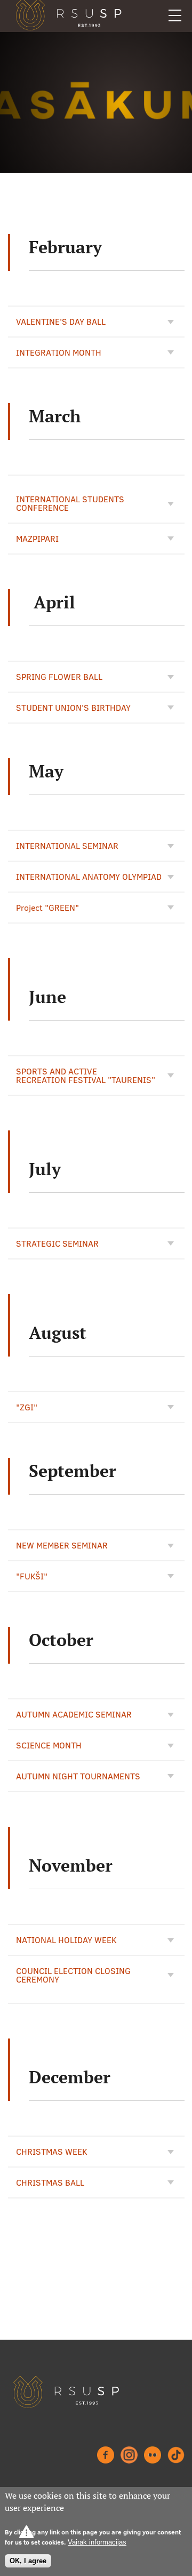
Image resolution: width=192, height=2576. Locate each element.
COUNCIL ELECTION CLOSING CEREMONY (73, 1975)
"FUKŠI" (32, 1576)
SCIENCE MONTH (49, 1745)
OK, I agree (28, 2561)
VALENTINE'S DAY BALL (61, 322)
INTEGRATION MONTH (59, 352)
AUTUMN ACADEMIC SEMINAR (74, 1714)
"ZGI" (27, 1407)
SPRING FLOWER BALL (59, 677)
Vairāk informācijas (97, 2542)
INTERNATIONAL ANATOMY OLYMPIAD (89, 877)
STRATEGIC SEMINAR (57, 1243)
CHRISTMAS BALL (50, 2182)
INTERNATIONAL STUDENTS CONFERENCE (70, 503)
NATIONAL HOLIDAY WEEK (66, 1940)
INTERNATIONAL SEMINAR (67, 846)
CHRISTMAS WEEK (52, 2152)
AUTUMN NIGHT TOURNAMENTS (78, 1776)
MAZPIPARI (37, 539)
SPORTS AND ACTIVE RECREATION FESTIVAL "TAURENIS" (86, 1076)
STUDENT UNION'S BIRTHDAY (73, 708)
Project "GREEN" (47, 908)
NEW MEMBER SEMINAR (62, 1545)
